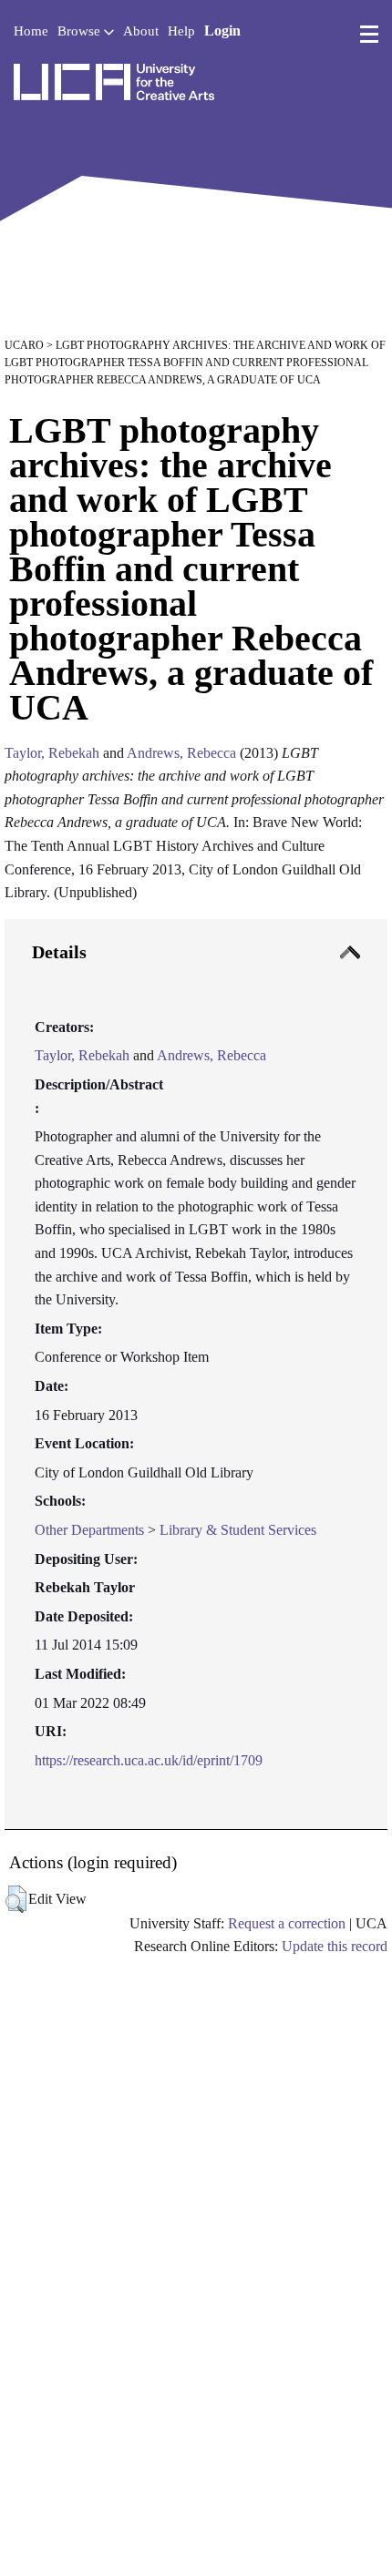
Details (59, 952)
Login (222, 31)
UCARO (24, 345)
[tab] (196, 1375)
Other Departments (89, 1530)
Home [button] (31, 31)
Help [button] (181, 31)
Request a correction (287, 1923)
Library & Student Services (238, 1530)
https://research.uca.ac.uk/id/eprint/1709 (149, 1760)
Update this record (335, 1946)
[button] (16, 1899)
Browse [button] (81, 31)
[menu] (369, 35)
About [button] (141, 31)
